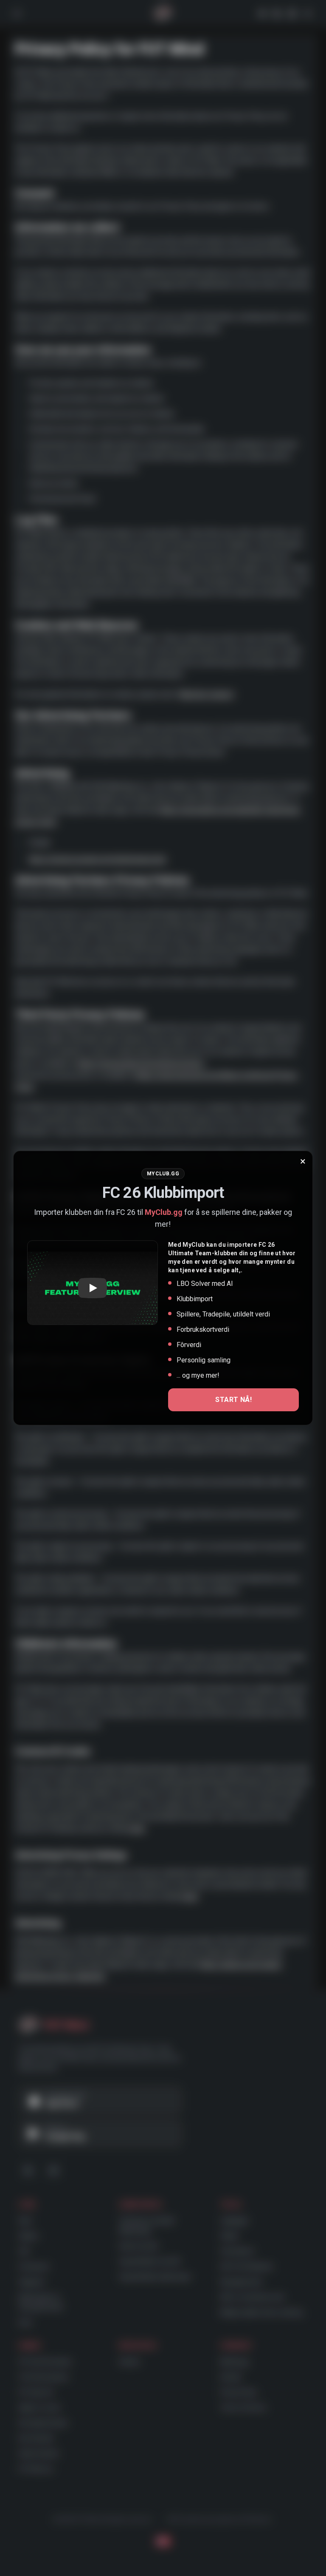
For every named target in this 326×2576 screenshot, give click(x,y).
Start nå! (233, 1400)
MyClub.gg (164, 1212)
